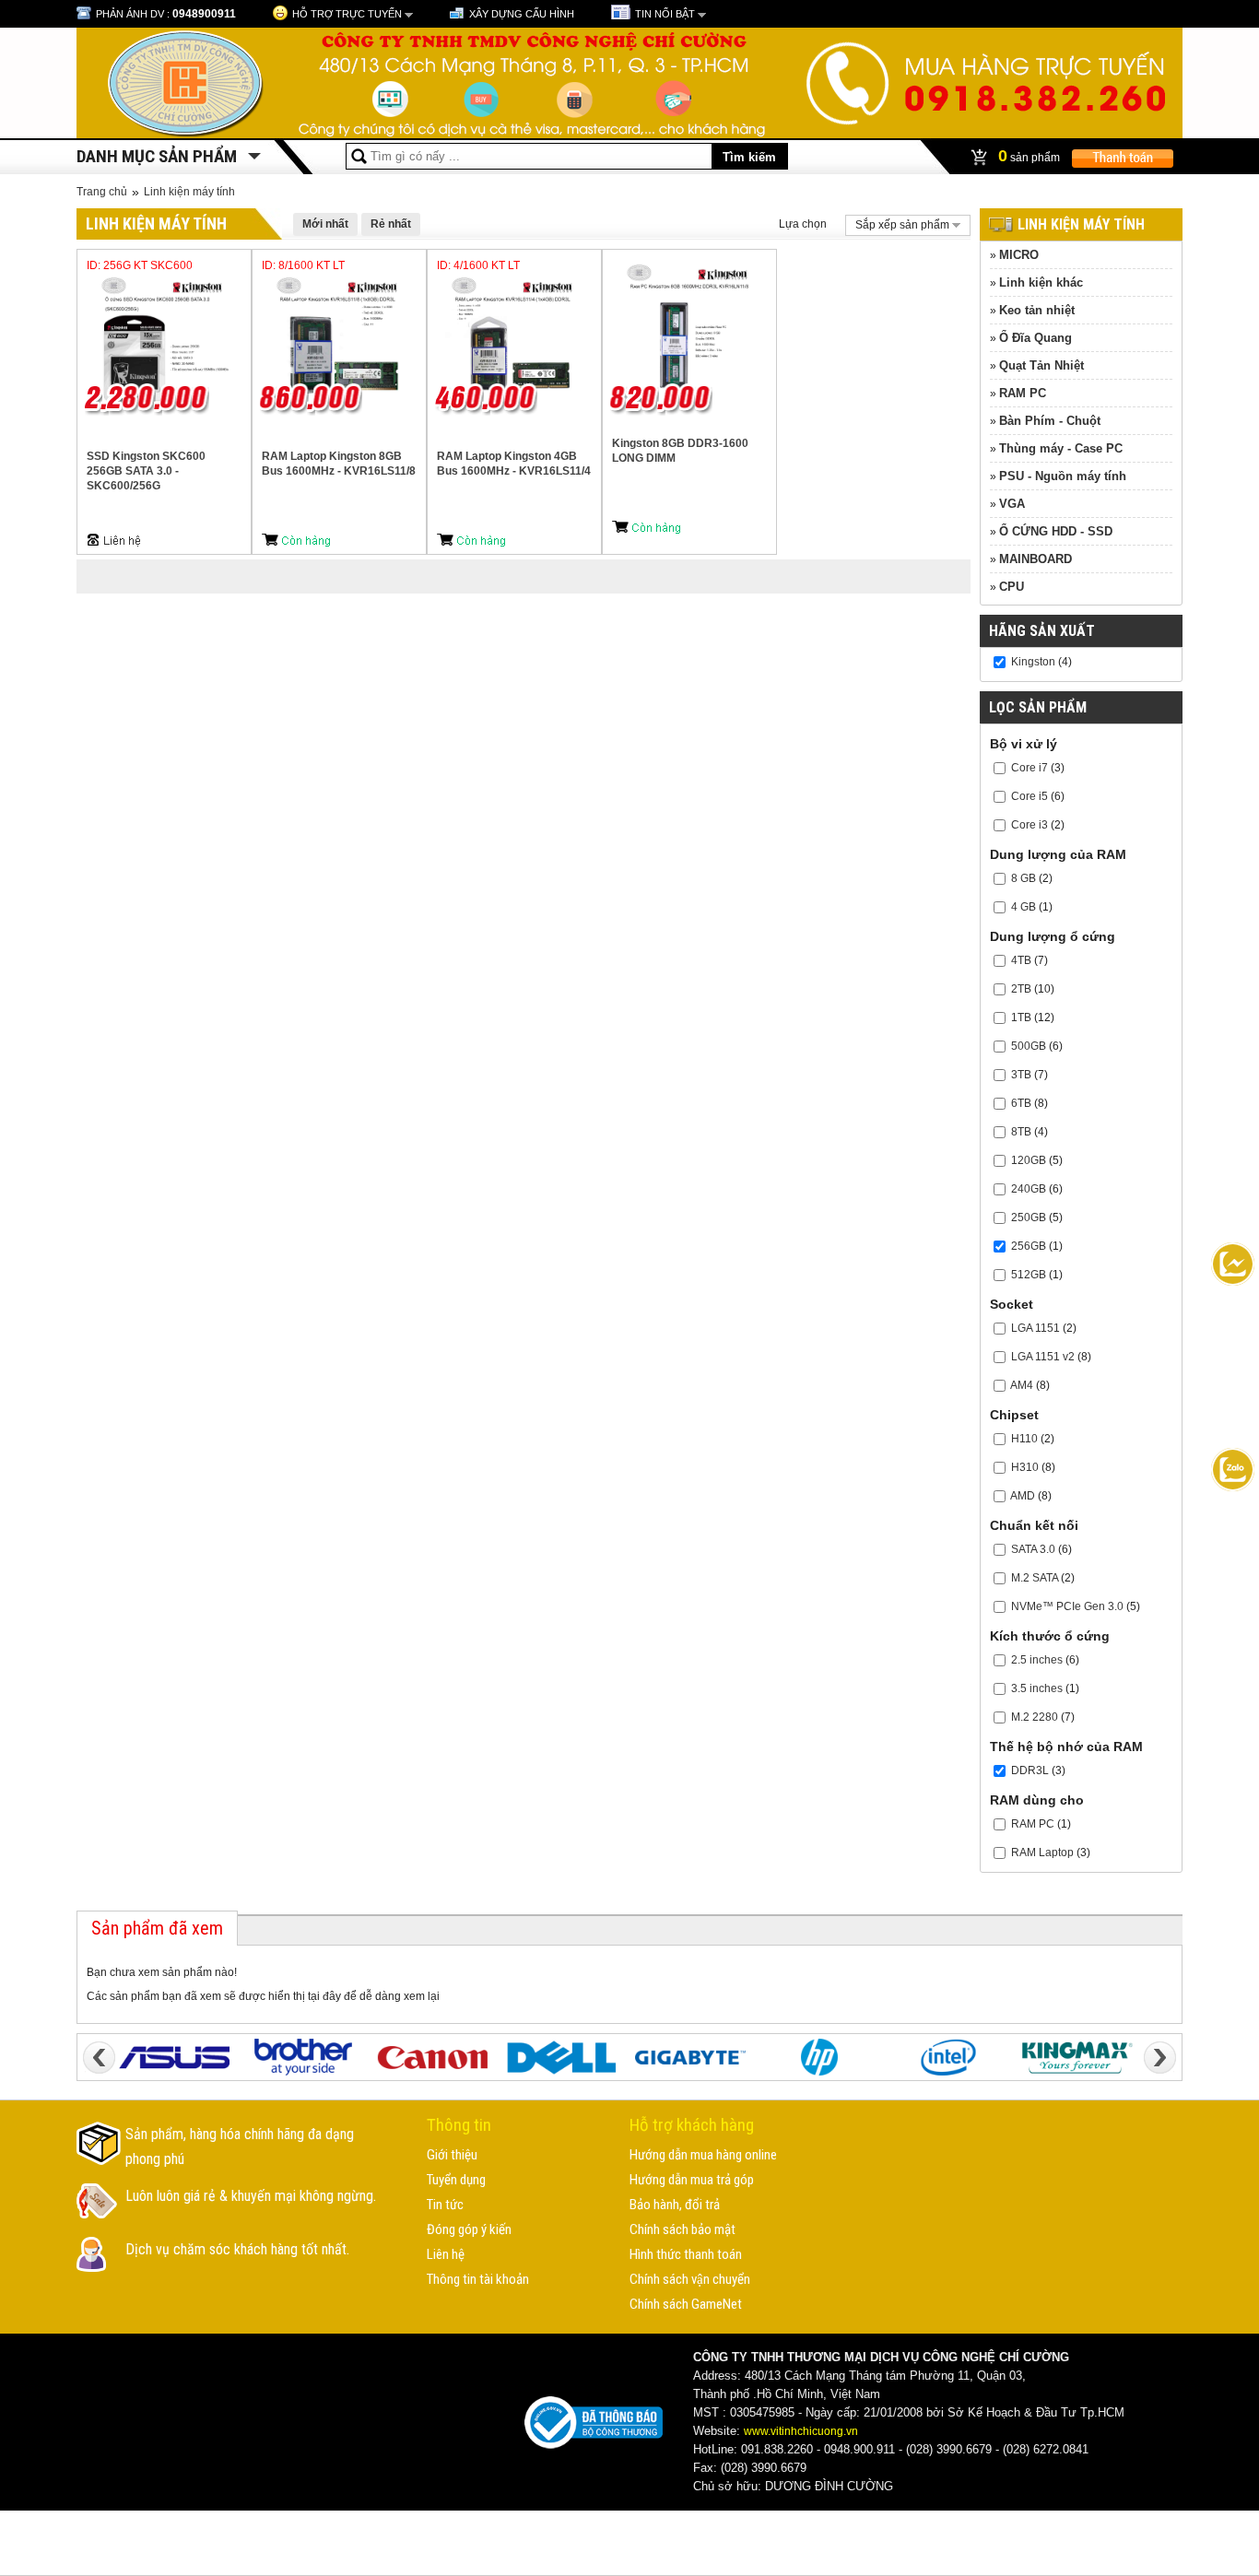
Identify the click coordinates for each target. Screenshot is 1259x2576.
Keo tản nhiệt (1037, 310)
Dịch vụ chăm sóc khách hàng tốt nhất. (237, 2249)
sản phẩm (1030, 156)
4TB (1021, 960)
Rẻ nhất (391, 224)
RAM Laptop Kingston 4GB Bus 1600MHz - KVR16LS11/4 (514, 464)
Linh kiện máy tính (189, 192)
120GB (1029, 1160)
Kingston (1033, 662)
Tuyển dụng (456, 2180)
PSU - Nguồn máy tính (1063, 476)
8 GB (1024, 878)
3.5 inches (1037, 1688)
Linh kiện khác (1041, 282)
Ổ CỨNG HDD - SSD (1056, 531)
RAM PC (1023, 393)
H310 (1025, 1467)
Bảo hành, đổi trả (675, 2205)
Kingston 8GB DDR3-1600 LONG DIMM (680, 451)
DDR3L (1030, 1770)
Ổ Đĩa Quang (1035, 338)
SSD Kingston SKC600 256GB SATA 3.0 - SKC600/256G (146, 471)
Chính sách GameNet (686, 2304)
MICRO (1019, 255)
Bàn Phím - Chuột (1050, 421)
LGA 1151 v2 (1043, 1357)
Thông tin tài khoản (478, 2279)
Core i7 (1030, 768)
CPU (1012, 587)
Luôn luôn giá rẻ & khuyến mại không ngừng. (251, 2196)
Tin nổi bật (665, 14)
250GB (1029, 1217)
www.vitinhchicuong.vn (801, 2431)
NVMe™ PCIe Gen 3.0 (1067, 1606)
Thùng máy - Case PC (1061, 448)
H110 (1024, 1439)
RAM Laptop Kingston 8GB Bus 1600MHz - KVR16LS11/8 (339, 464)
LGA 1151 (1035, 1328)
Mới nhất (325, 224)
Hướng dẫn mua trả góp (692, 2180)
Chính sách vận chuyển (690, 2279)
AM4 (1022, 1385)
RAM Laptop (1042, 1853)
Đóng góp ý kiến (469, 2229)
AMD (1023, 1496)
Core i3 (1030, 825)
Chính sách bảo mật (682, 2229)
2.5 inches (1037, 1660)
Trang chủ (102, 192)
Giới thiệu (452, 2155)
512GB (1029, 1275)
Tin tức (445, 2205)
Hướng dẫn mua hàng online (703, 2155)
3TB (1021, 1075)
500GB (1029, 1046)
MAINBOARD (1035, 559)
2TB (1021, 989)
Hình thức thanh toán (686, 2254)
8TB (1021, 1132)
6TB (1021, 1103)
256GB (1029, 1246)
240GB (1029, 1189)
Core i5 (1030, 796)
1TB (1021, 1017)
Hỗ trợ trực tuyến (347, 14)
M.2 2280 (1035, 1717)
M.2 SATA (1035, 1578)
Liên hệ (446, 2254)
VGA (1012, 504)
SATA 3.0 (1033, 1549)
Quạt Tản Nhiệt (1041, 365)
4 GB (1024, 907)
